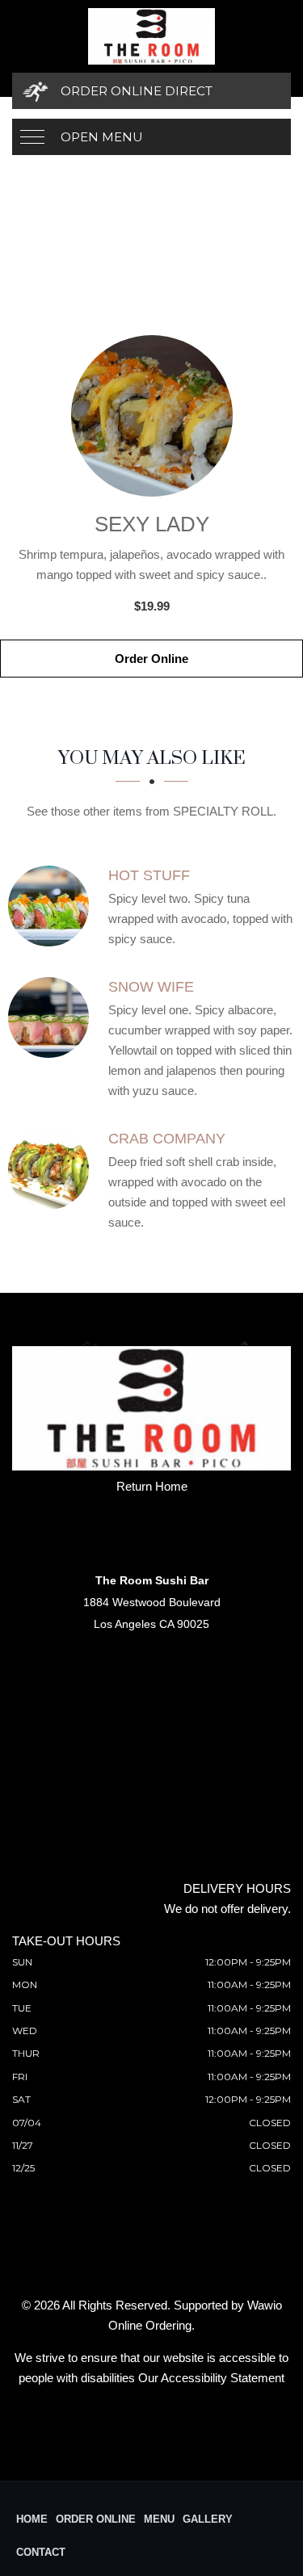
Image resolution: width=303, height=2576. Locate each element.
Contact (41, 2552)
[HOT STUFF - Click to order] (53, 906)
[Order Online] (151, 416)
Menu (159, 2519)
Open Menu (102, 137)
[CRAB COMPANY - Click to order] (53, 1169)
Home (32, 2519)
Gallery (208, 2519)
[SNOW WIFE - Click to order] (53, 1017)
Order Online (151, 659)
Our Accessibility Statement (211, 2378)
